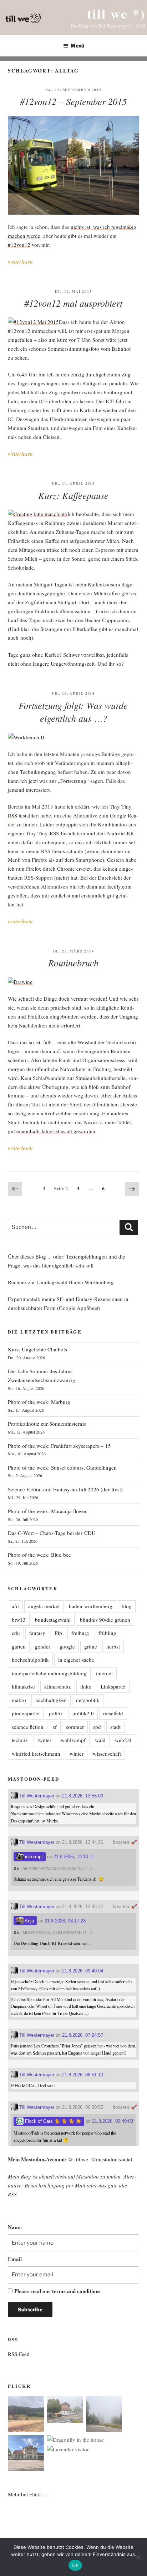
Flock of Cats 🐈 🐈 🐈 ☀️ (52, 2121)
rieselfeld (113, 1713)
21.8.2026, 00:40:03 (113, 2121)
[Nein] (138, 2557)
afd (15, 1606)
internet (104, 1673)
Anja (29, 1921)
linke (86, 1686)
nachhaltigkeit (51, 1700)
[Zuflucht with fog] (65, 2411)
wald (100, 1740)
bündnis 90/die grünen (105, 1620)
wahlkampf (73, 1740)
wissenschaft (107, 1754)
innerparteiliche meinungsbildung (49, 1673)
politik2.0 (83, 1713)
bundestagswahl (53, 1620)
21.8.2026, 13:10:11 (74, 1857)
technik (20, 1740)
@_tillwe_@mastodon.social (100, 2159)
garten (19, 1646)
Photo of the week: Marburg (39, 1402)
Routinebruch (73, 963)
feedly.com (120, 886)
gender (43, 1646)
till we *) (116, 13)
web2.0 (123, 1740)
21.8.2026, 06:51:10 (83, 2075)
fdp (58, 1633)
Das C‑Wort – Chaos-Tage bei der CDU (52, 1533)
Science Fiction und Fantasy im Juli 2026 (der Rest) (65, 1489)
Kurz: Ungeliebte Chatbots (37, 1349)
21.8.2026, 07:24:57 (83, 2035)
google (67, 1646)
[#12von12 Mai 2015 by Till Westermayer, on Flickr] (33, 322)
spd (97, 1727)
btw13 (19, 1620)
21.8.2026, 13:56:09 (83, 1796)
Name (15, 2227)
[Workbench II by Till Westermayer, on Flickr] (26, 737)
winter (77, 1754)
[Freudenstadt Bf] (26, 2454)
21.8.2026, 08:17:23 (65, 1921)
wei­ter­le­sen (20, 261)
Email (15, 2259)
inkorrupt (33, 1857)
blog (127, 1606)
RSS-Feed (19, 2354)
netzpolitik (88, 1700)
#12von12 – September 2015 (73, 101)
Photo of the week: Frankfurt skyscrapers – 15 (59, 1446)
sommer (75, 1727)
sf (55, 1727)
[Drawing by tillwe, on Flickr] (20, 982)
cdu (16, 1633)
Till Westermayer (36, 1796)
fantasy (37, 1633)
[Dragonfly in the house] (75, 2440)
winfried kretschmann (36, 1754)
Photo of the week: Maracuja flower (47, 1511)
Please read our (57, 2291)
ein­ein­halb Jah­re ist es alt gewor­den (56, 1131)
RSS (12, 2194)
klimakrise (23, 1686)
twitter (44, 1740)
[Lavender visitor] (68, 2449)
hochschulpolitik (30, 1660)
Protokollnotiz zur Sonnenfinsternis (47, 1424)
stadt (115, 1727)
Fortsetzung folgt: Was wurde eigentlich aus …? (73, 712)
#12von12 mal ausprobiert (73, 303)
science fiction (28, 1727)
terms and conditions (76, 2291)
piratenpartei (26, 1713)
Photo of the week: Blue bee (39, 1555)
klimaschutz (58, 1686)
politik (56, 1713)
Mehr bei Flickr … (29, 2494)
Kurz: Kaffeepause (73, 495)
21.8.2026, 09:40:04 (83, 1971)
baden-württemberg (91, 1606)
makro (19, 1700)
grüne (91, 1646)
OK (75, 2565)
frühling (107, 1633)
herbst (113, 1646)
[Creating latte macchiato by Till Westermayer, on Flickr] (38, 514)
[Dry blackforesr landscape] (26, 2415)
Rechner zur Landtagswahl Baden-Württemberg (61, 1282)
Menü (77, 46)
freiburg (80, 1633)
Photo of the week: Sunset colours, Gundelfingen (62, 1467)
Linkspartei (113, 1686)
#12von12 (19, 245)
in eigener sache (76, 1660)
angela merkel (44, 1606)
